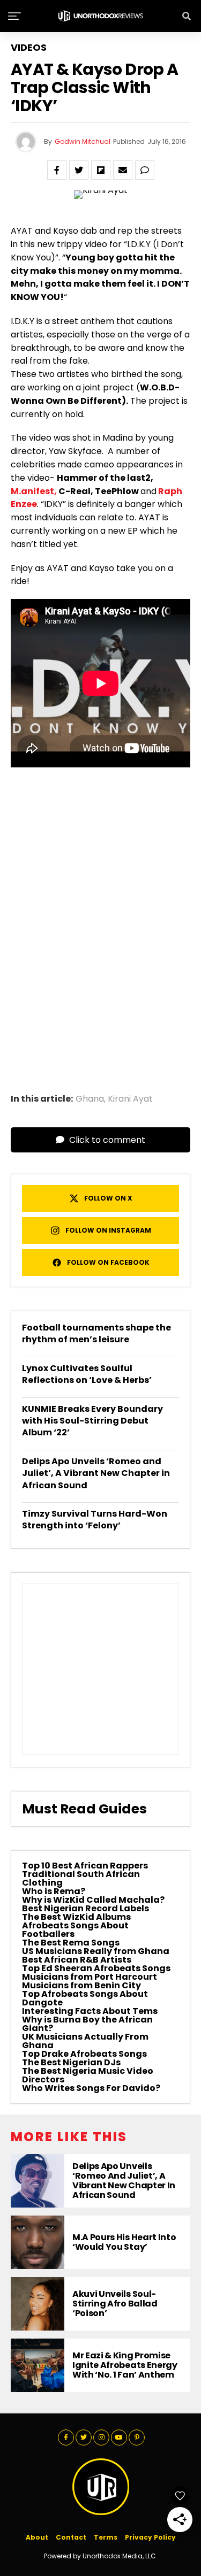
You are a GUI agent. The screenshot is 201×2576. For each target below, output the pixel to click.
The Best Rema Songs (71, 1943)
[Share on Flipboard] (101, 170)
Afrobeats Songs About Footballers (75, 1930)
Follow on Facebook (108, 1262)
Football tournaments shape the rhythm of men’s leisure (96, 1333)
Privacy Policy (150, 2537)
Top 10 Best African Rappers (85, 1866)
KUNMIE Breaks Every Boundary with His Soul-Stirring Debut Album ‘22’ (92, 1421)
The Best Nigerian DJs (71, 2062)
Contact (71, 2537)
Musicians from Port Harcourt (90, 1977)
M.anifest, (34, 491)
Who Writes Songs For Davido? (91, 2088)
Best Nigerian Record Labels (85, 1908)
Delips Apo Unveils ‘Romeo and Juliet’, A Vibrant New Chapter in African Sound (96, 1473)
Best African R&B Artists (77, 1960)
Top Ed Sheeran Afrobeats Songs (96, 1968)
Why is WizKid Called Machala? (93, 1900)
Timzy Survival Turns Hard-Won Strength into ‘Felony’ (95, 1520)
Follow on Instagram (108, 1230)
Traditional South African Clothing (81, 1878)
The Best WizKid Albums (76, 1917)
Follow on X (108, 1198)
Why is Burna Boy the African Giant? (87, 2024)
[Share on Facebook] (57, 170)
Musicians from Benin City (81, 1985)
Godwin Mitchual (83, 141)
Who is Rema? (54, 1891)
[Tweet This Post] (79, 170)
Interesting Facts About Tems (90, 2011)
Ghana (90, 1099)
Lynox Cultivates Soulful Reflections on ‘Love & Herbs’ (87, 1374)
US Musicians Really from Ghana (96, 1951)
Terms (106, 2537)
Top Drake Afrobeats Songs (84, 2054)
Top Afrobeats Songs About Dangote (85, 1998)
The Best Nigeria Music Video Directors (88, 2075)
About (37, 2537)
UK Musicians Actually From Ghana (85, 2041)
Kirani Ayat (130, 1099)
